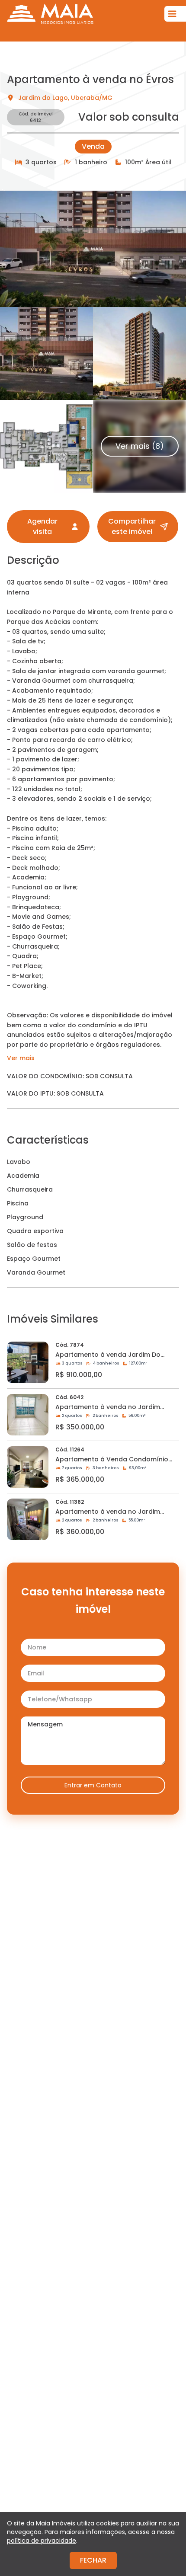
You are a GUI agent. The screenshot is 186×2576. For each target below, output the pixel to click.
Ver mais (21, 1058)
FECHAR (93, 2560)
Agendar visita (42, 526)
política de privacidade (42, 2541)
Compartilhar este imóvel (132, 526)
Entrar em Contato (93, 1785)
